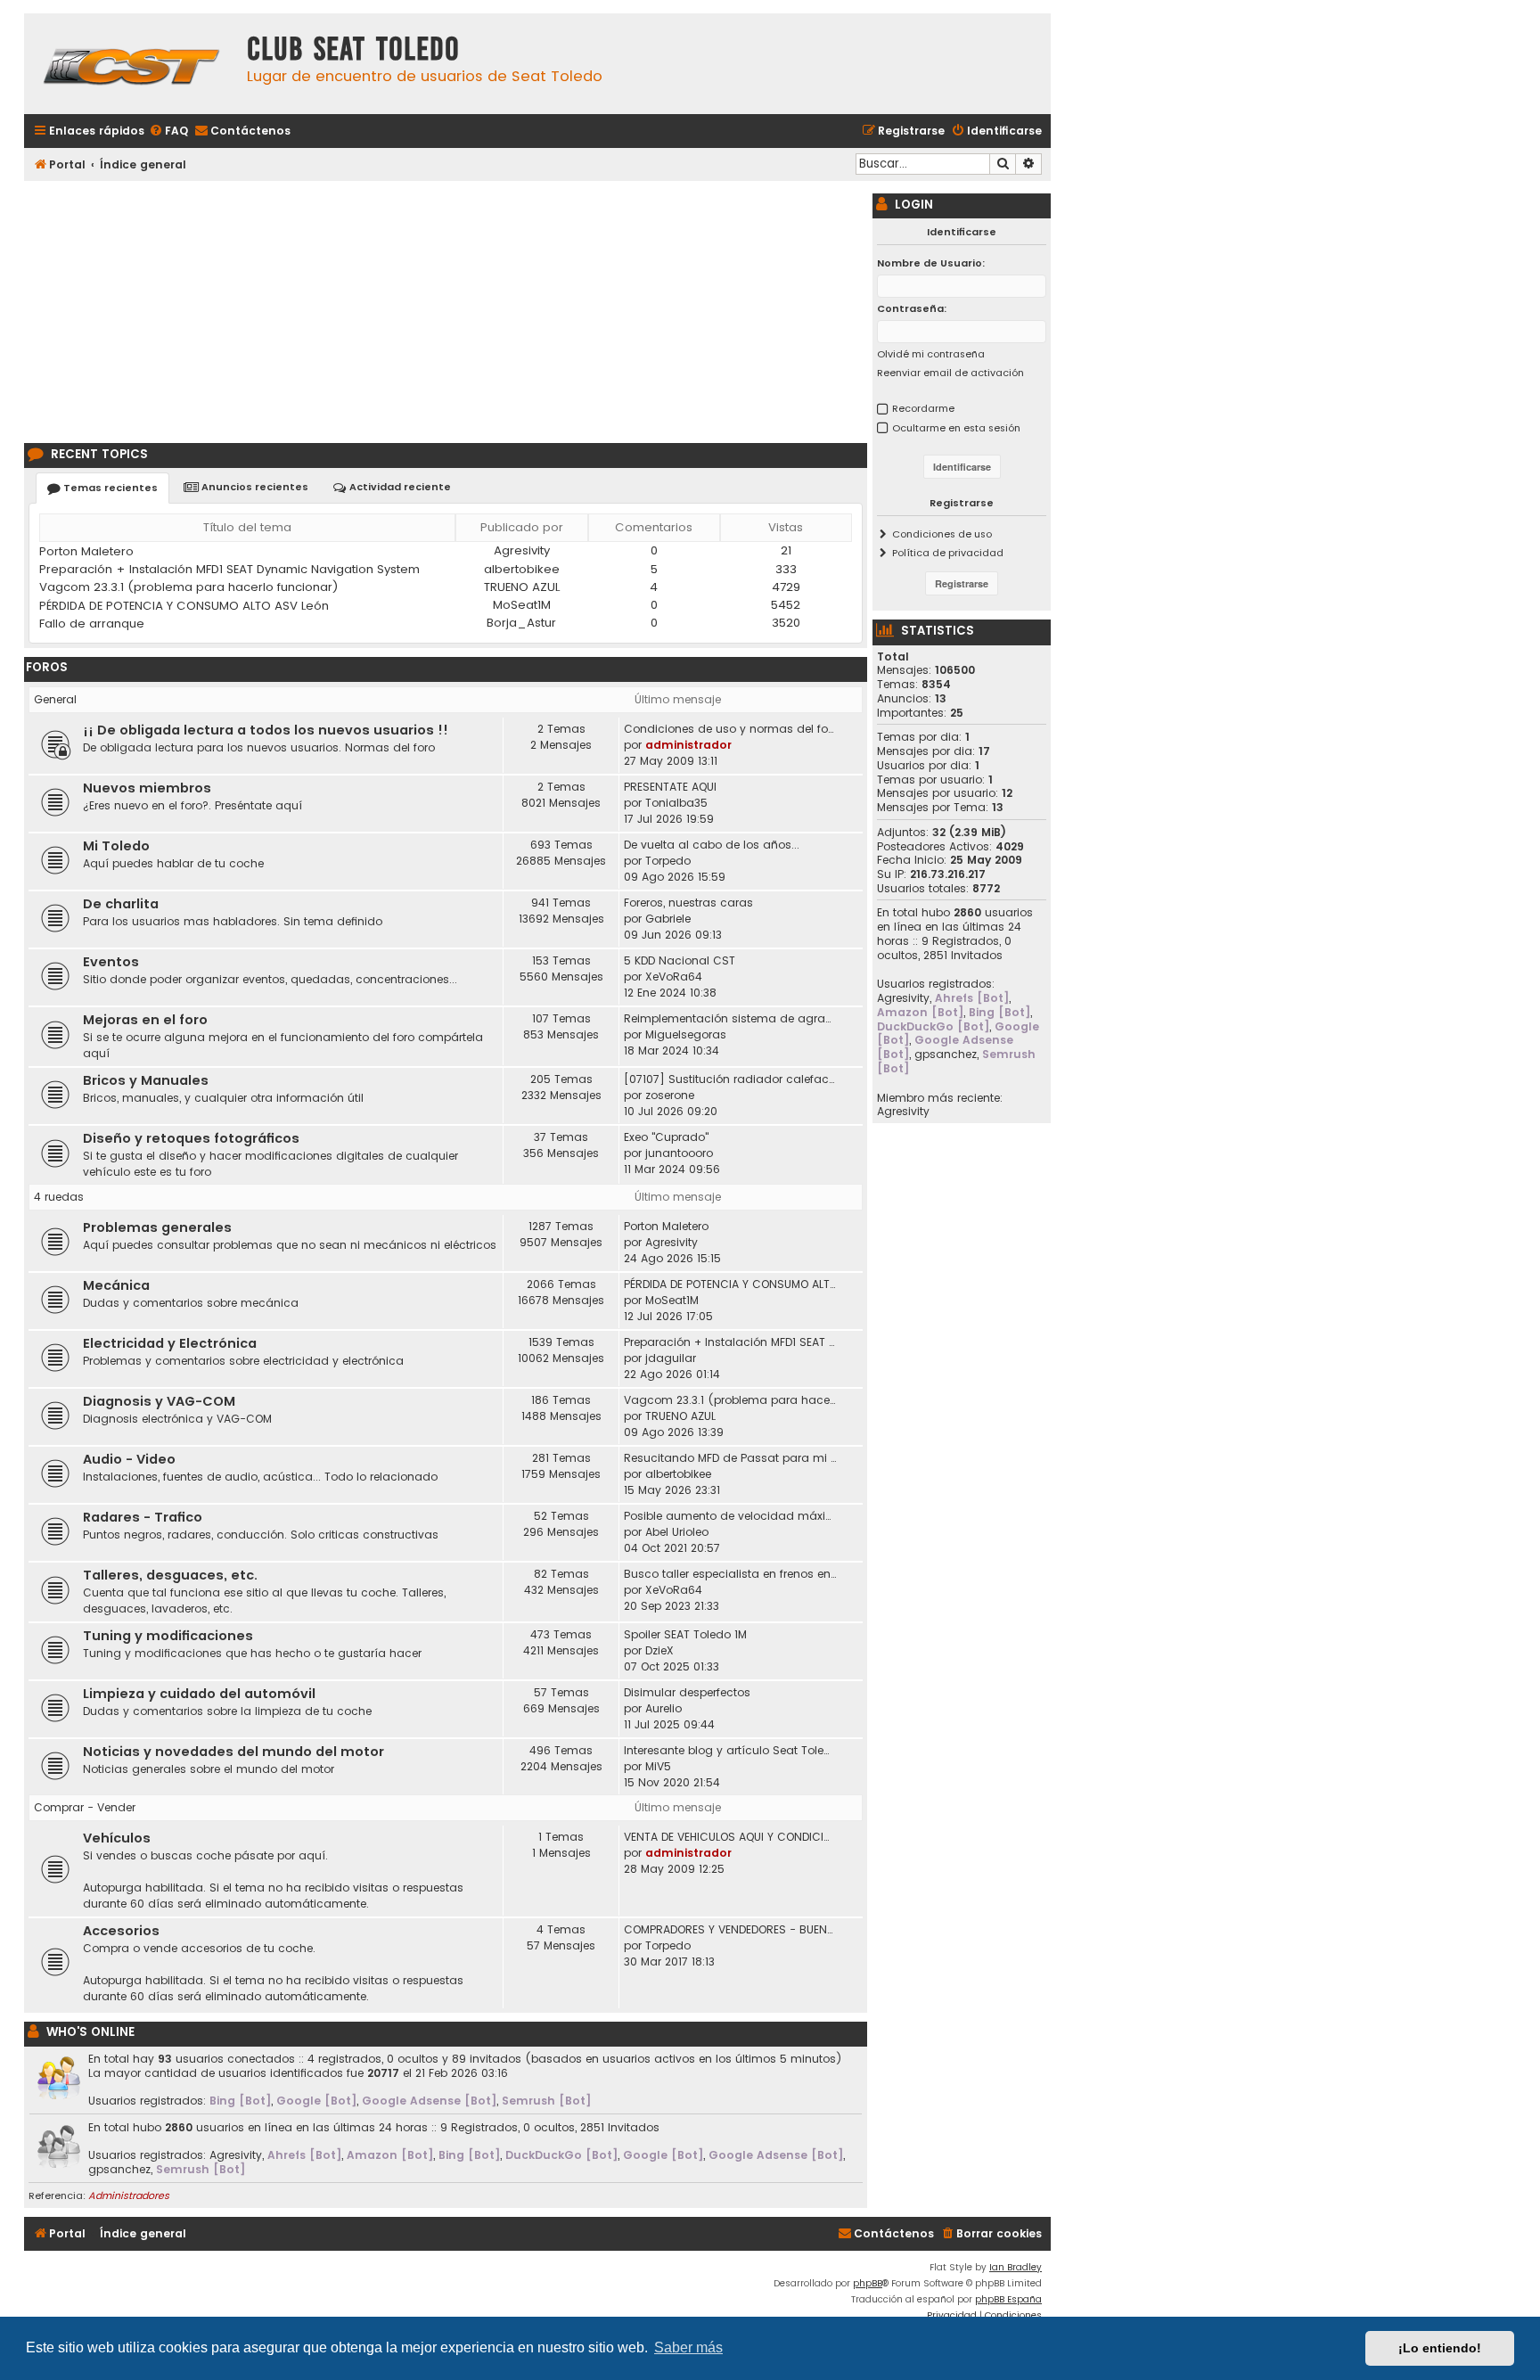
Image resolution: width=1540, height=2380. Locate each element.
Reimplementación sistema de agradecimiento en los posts (730, 1018)
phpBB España (1008, 2299)
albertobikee (522, 569)
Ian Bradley (1016, 2267)
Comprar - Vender (85, 1807)
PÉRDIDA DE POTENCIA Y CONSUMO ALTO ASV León (184, 606)
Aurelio (664, 1708)
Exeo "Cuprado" (666, 1137)
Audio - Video (129, 1459)
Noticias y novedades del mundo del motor (233, 1752)
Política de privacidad (948, 553)
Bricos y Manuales (146, 1080)
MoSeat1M (522, 605)
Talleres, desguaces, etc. (170, 1575)
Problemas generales (157, 1227)
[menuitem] (168, 131)
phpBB (868, 2283)
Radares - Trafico (143, 1517)
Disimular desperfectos (687, 1692)
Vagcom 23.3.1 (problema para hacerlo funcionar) (189, 587)
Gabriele (668, 919)
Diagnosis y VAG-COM (159, 1401)
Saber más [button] (688, 2347)
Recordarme (923, 408)
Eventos (111, 962)
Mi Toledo (116, 846)
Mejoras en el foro (145, 1020)
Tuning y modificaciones (168, 1636)
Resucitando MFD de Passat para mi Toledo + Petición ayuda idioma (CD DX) (730, 1458)
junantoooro (679, 1153)
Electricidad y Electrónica (170, 1343)
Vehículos (117, 1838)
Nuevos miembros (147, 788)
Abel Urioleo (677, 1532)
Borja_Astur (521, 623)
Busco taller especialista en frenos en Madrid (730, 1574)
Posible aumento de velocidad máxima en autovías (730, 1516)
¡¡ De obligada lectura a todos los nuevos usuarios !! (266, 730)
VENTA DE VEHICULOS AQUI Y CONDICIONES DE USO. (730, 1837)
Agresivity (522, 550)
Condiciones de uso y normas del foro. (730, 729)
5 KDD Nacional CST (680, 960)
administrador (688, 745)
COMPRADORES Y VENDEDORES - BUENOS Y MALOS (730, 1929)
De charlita (121, 904)
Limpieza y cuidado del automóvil (199, 1694)
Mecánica (116, 1285)
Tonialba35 (676, 803)
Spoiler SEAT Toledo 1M (685, 1634)
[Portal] (131, 64)
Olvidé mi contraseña (931, 354)
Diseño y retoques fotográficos (191, 1138)
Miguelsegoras (686, 1034)
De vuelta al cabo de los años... (712, 845)
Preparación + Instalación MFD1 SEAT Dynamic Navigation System (229, 569)
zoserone (670, 1095)
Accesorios (121, 1931)
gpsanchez (119, 2170)
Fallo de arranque (92, 624)
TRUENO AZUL (522, 587)
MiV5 (658, 1766)
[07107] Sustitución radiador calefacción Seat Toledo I (730, 1079)
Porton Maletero (86, 551)
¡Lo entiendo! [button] (1440, 2348)
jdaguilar (671, 1358)
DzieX (659, 1650)
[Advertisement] (446, 309)
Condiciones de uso (942, 534)
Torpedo (668, 861)
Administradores (129, 2195)
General (55, 699)
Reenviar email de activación (950, 373)
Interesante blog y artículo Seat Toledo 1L (730, 1750)
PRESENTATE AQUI (670, 787)
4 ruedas (59, 1197)
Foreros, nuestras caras (688, 903)
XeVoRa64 (674, 977)
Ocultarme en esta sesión (956, 428)
